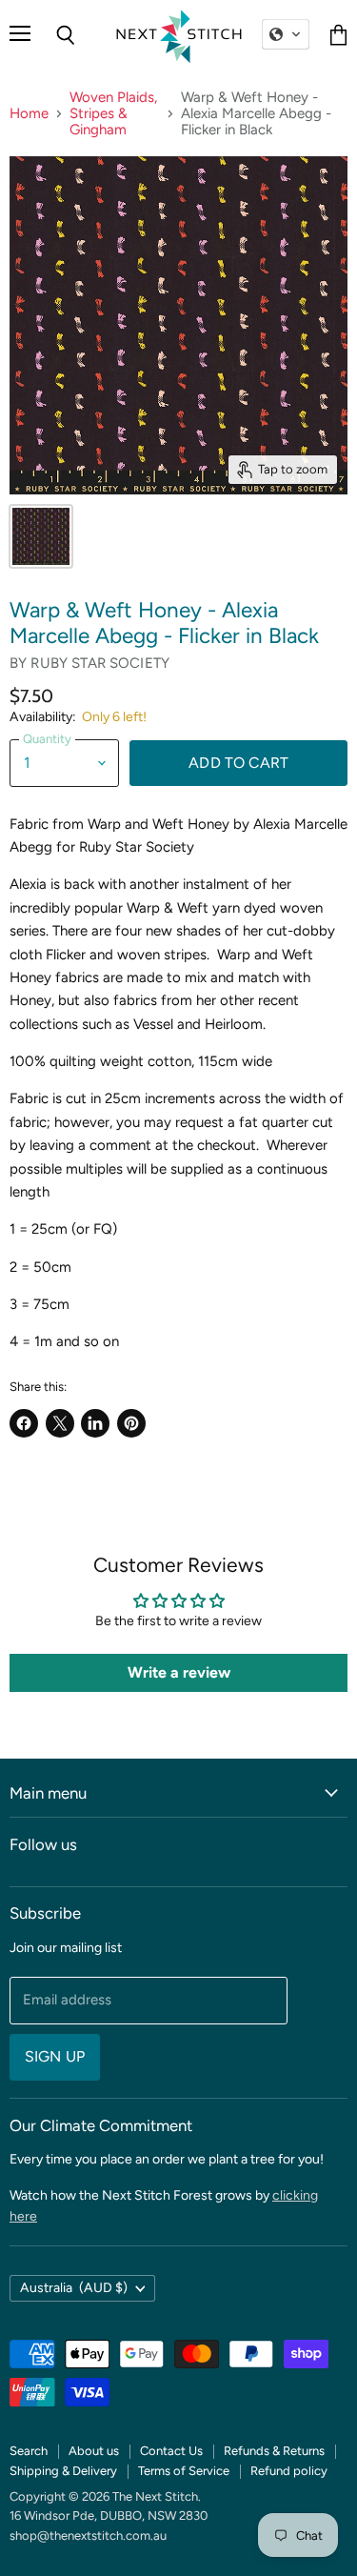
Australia (74, 2288)
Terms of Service (184, 2471)
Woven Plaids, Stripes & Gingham (113, 114)
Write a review (179, 1672)
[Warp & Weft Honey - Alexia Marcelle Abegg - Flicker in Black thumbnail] (41, 536)
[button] (286, 34)
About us (94, 2451)
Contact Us (171, 2451)
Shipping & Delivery (63, 2471)
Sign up (55, 2056)
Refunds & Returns (274, 2451)
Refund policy (289, 2471)
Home (29, 114)
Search (29, 2451)
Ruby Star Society (100, 663)
